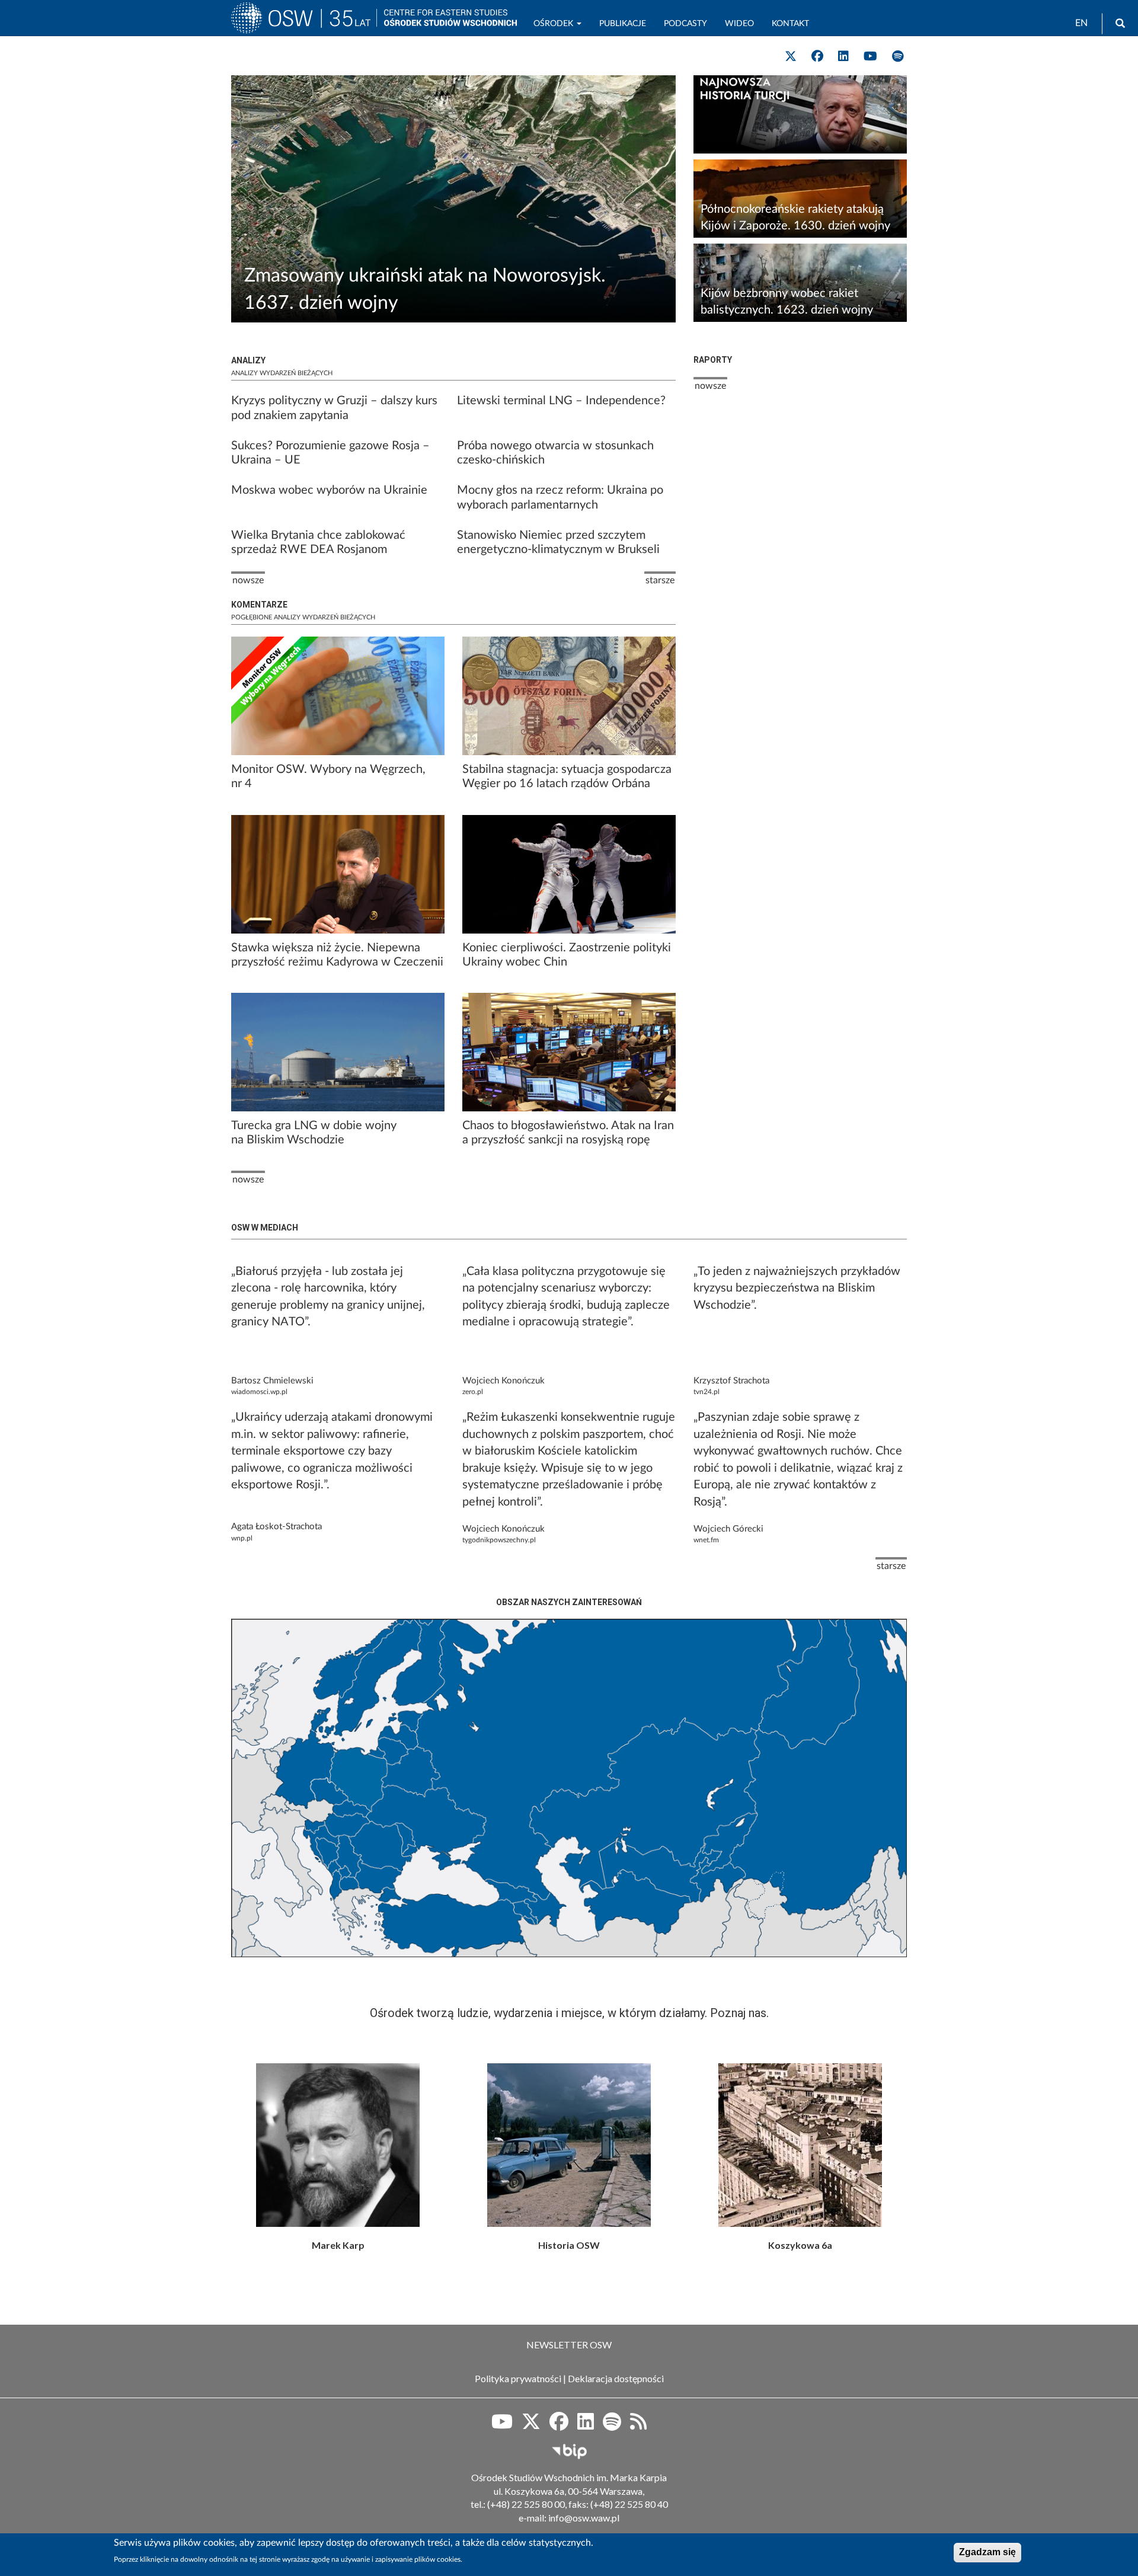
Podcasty (685, 24)
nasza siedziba (800, 2145)
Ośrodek (554, 24)
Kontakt (790, 24)
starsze (891, 1566)
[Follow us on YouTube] (870, 56)
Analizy (248, 360)
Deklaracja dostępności (616, 2378)
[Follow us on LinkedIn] (843, 56)
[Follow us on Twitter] (791, 56)
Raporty (713, 360)
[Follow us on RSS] (638, 2425)
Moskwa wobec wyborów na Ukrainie (329, 490)
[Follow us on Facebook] (817, 56)
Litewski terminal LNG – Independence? (561, 401)
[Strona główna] (304, 23)
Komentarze (259, 605)
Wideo (739, 24)
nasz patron (338, 2145)
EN (1081, 23)
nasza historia (569, 2145)
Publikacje (623, 24)
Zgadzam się (987, 2552)
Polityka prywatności (518, 2378)
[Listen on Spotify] (898, 56)
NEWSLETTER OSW (569, 2345)
